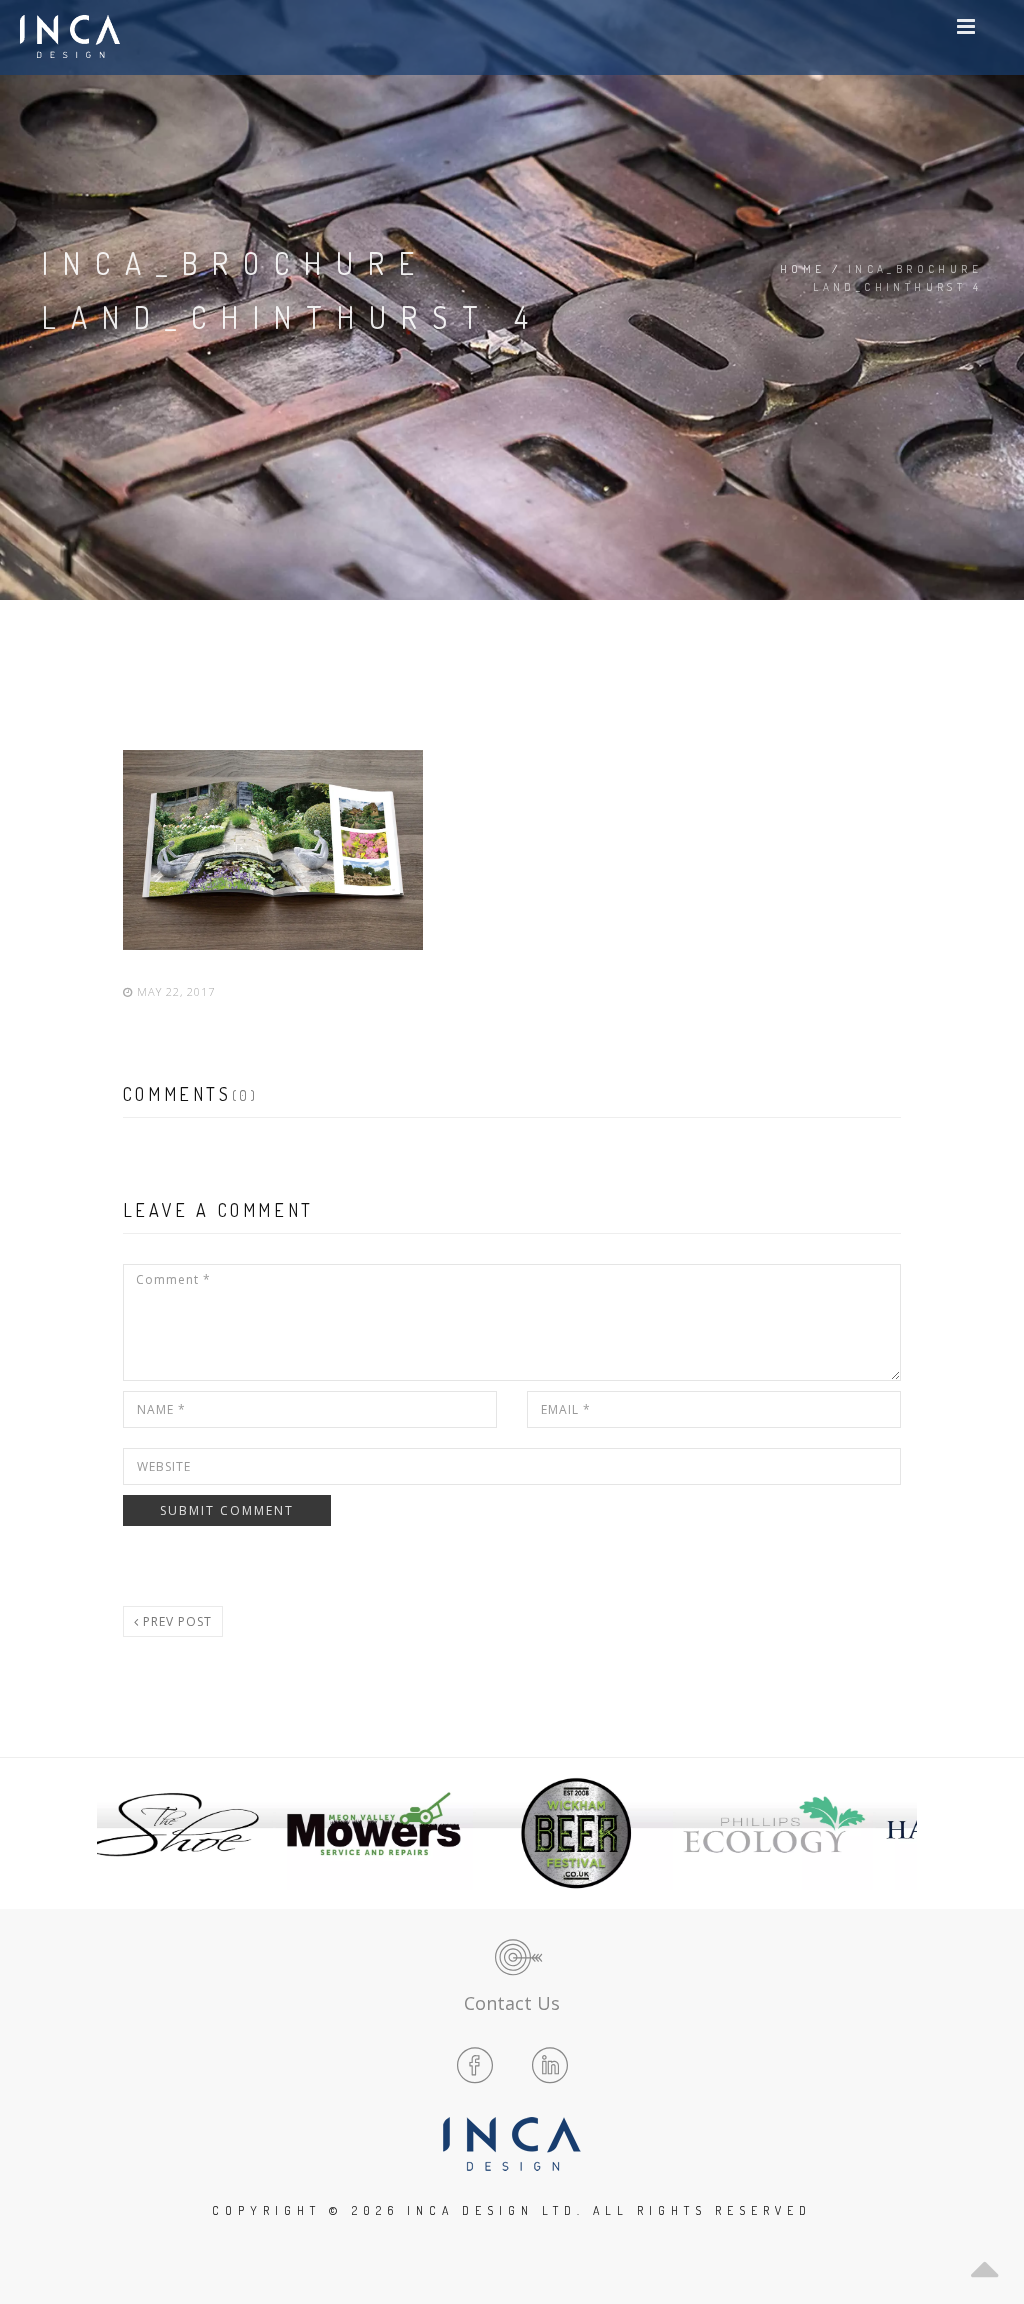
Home (803, 269)
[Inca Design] (70, 37)
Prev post (175, 1621)
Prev (128, 1833)
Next (896, 1833)
